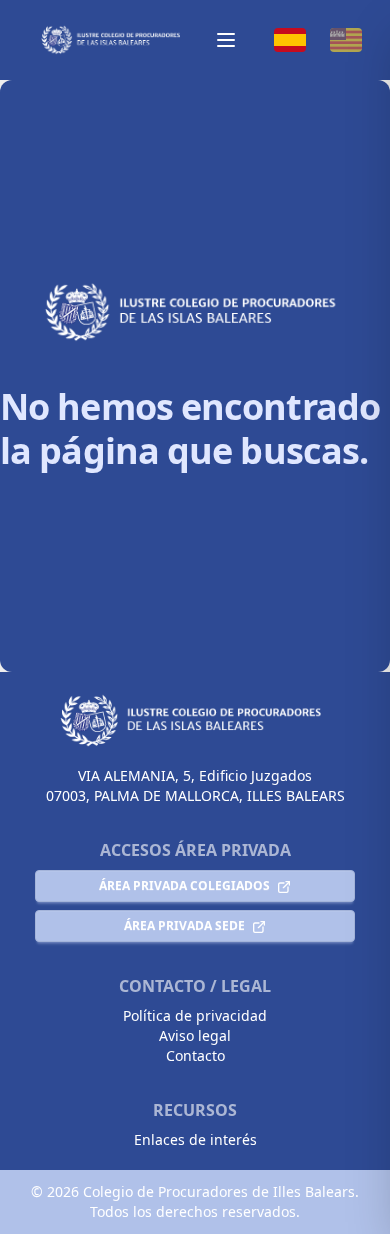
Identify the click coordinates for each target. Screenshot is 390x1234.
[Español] (290, 40)
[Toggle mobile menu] (226, 40)
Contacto (195, 1055)
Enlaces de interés (195, 1139)
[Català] (346, 40)
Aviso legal (195, 1035)
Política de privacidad (195, 1015)
